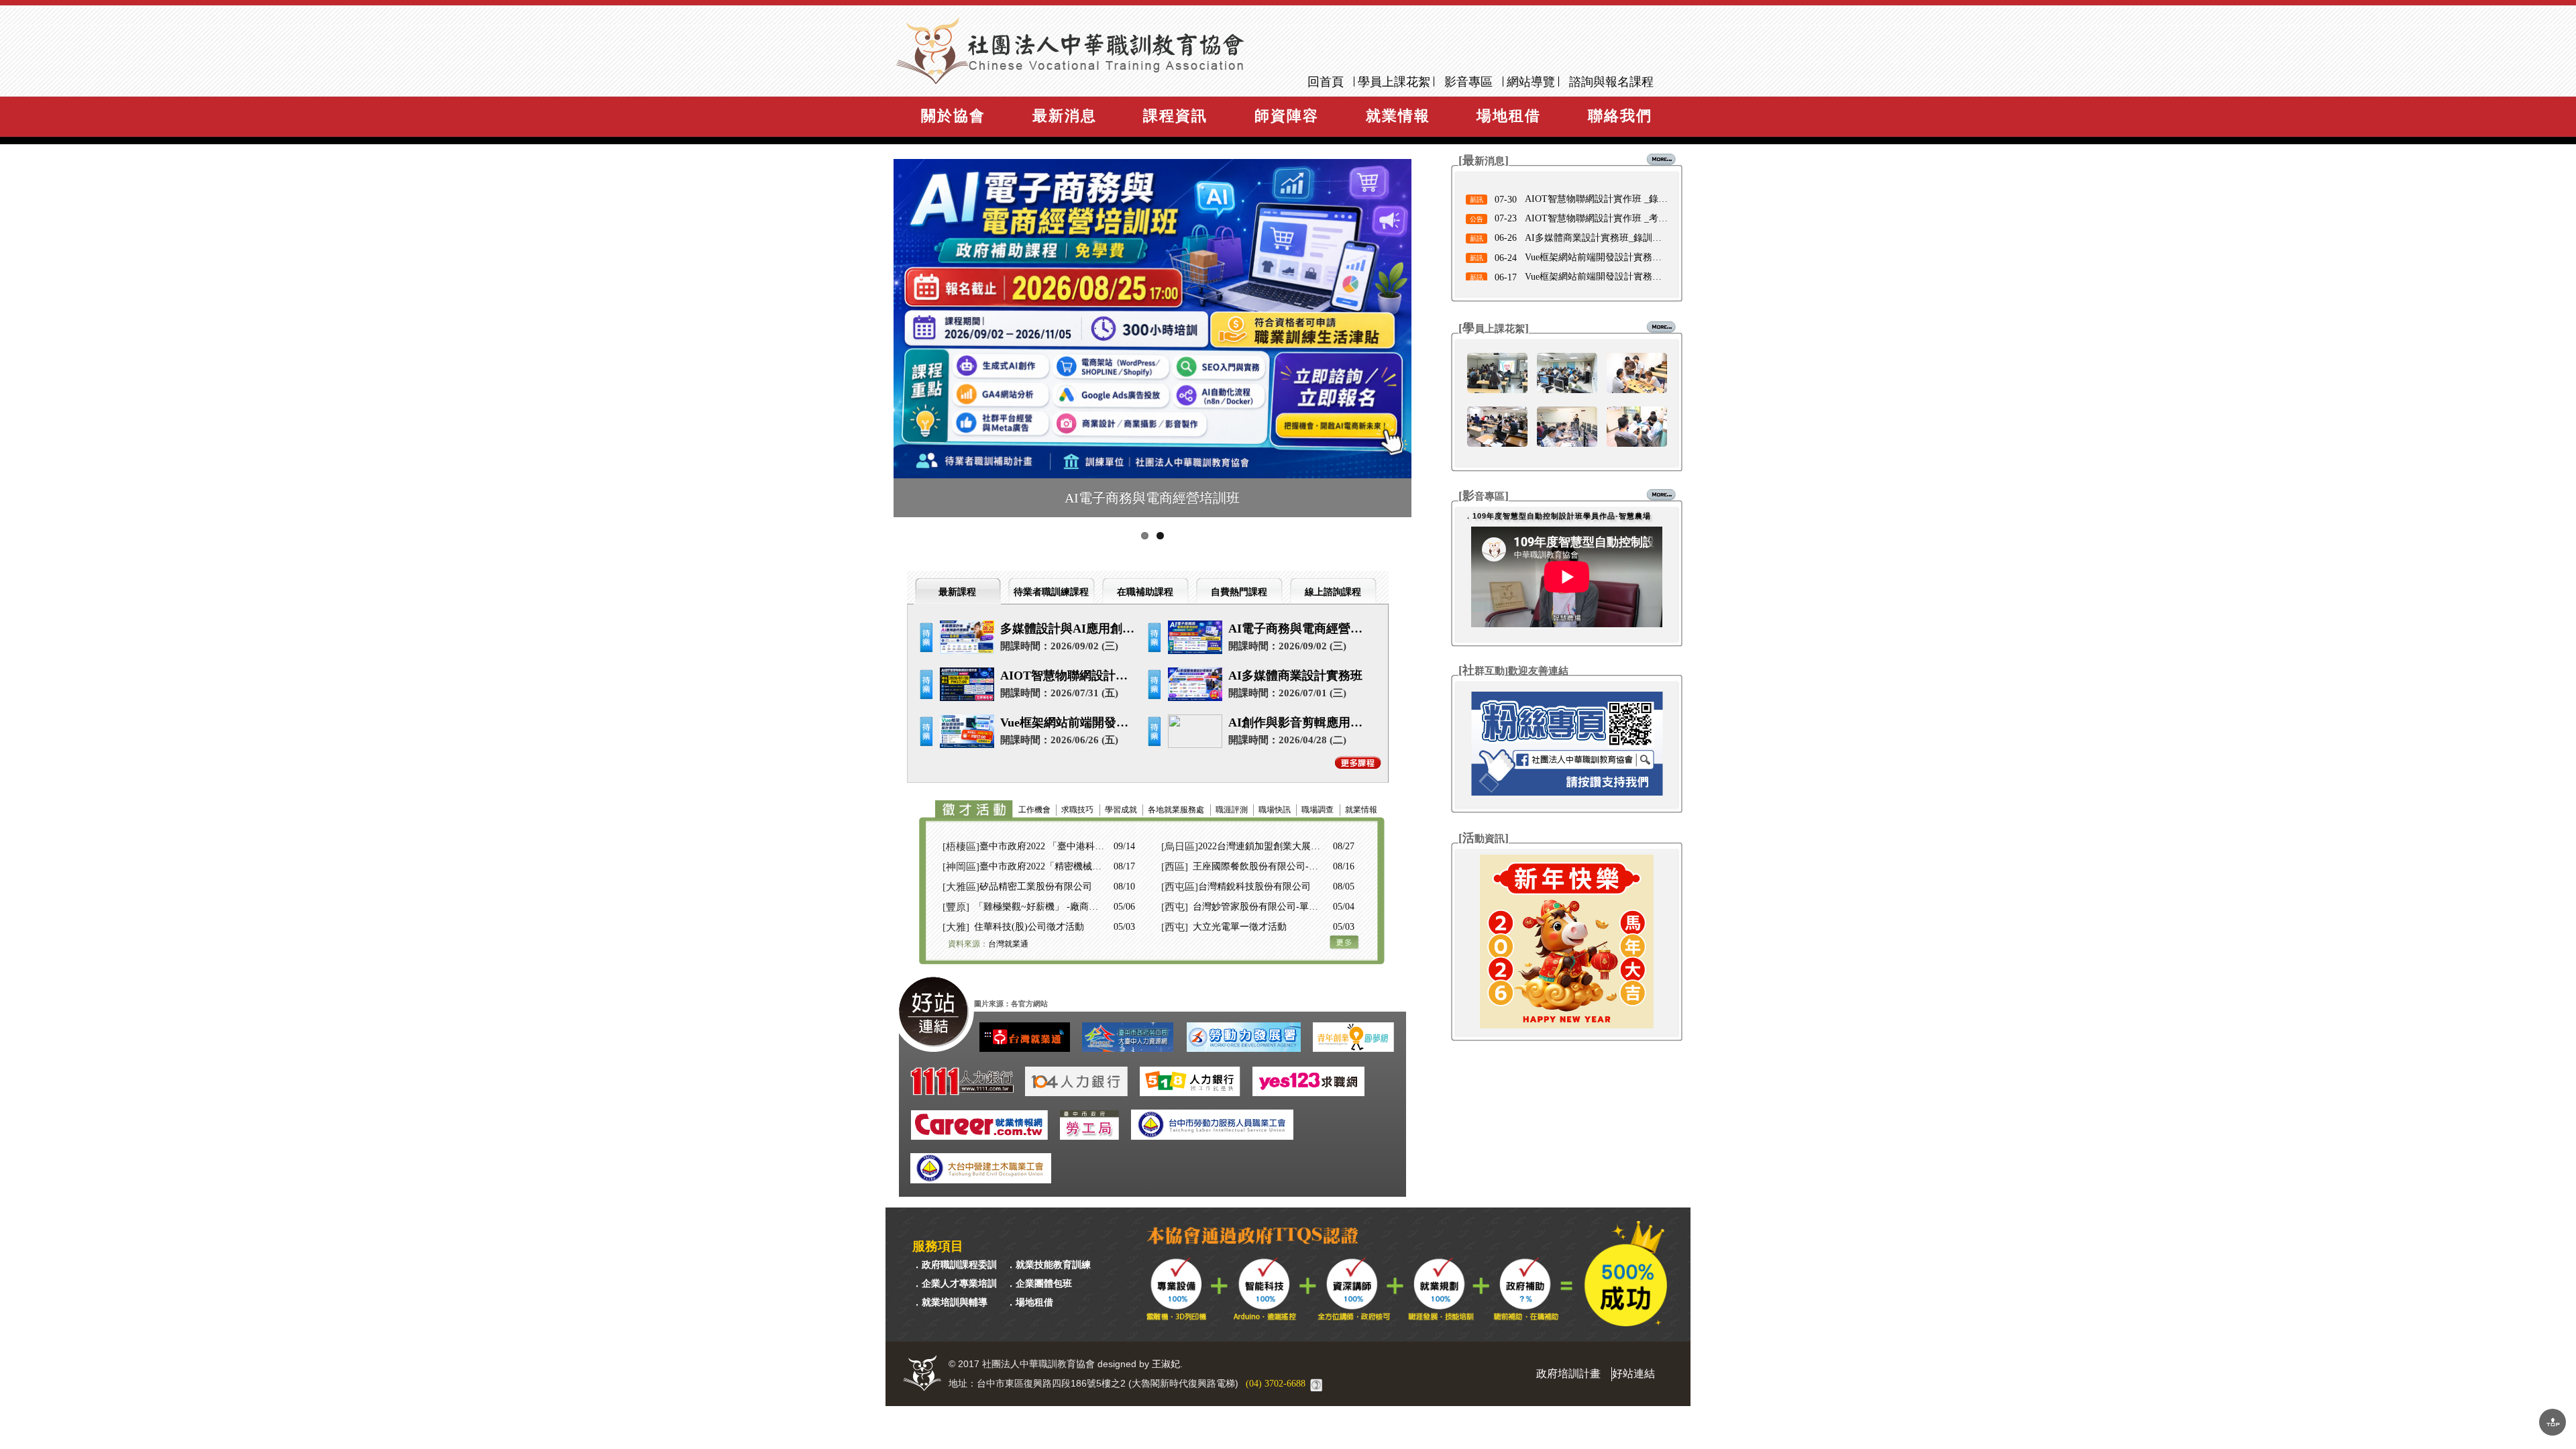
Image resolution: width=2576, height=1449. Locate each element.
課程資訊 (1175, 116)
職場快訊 (1275, 810)
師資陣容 (1287, 116)
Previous (882, 345)
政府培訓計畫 (1568, 1374)
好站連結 (1633, 1374)
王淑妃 (1166, 1364)
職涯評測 (1232, 810)
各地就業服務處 (1176, 810)
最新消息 (1065, 116)
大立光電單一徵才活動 (1240, 927)
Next (1440, 345)
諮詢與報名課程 (1611, 82)
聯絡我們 (1620, 116)
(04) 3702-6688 (1276, 1384)
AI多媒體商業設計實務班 (1295, 676)
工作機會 (1034, 810)
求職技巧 (1077, 810)
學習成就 (1121, 810)
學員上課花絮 (1394, 82)
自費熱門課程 (1239, 592)
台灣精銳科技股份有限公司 (1254, 887)
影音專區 (1468, 82)
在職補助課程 (1145, 592)
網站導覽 (1531, 82)
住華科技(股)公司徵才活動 (1029, 927)
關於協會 (953, 116)
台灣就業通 (1008, 944)
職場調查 (1318, 810)
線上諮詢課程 (1333, 592)
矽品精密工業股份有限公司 (1036, 887)
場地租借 (1509, 116)
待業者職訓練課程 (1051, 592)
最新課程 (957, 592)
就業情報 (1398, 116)
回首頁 (1326, 82)
